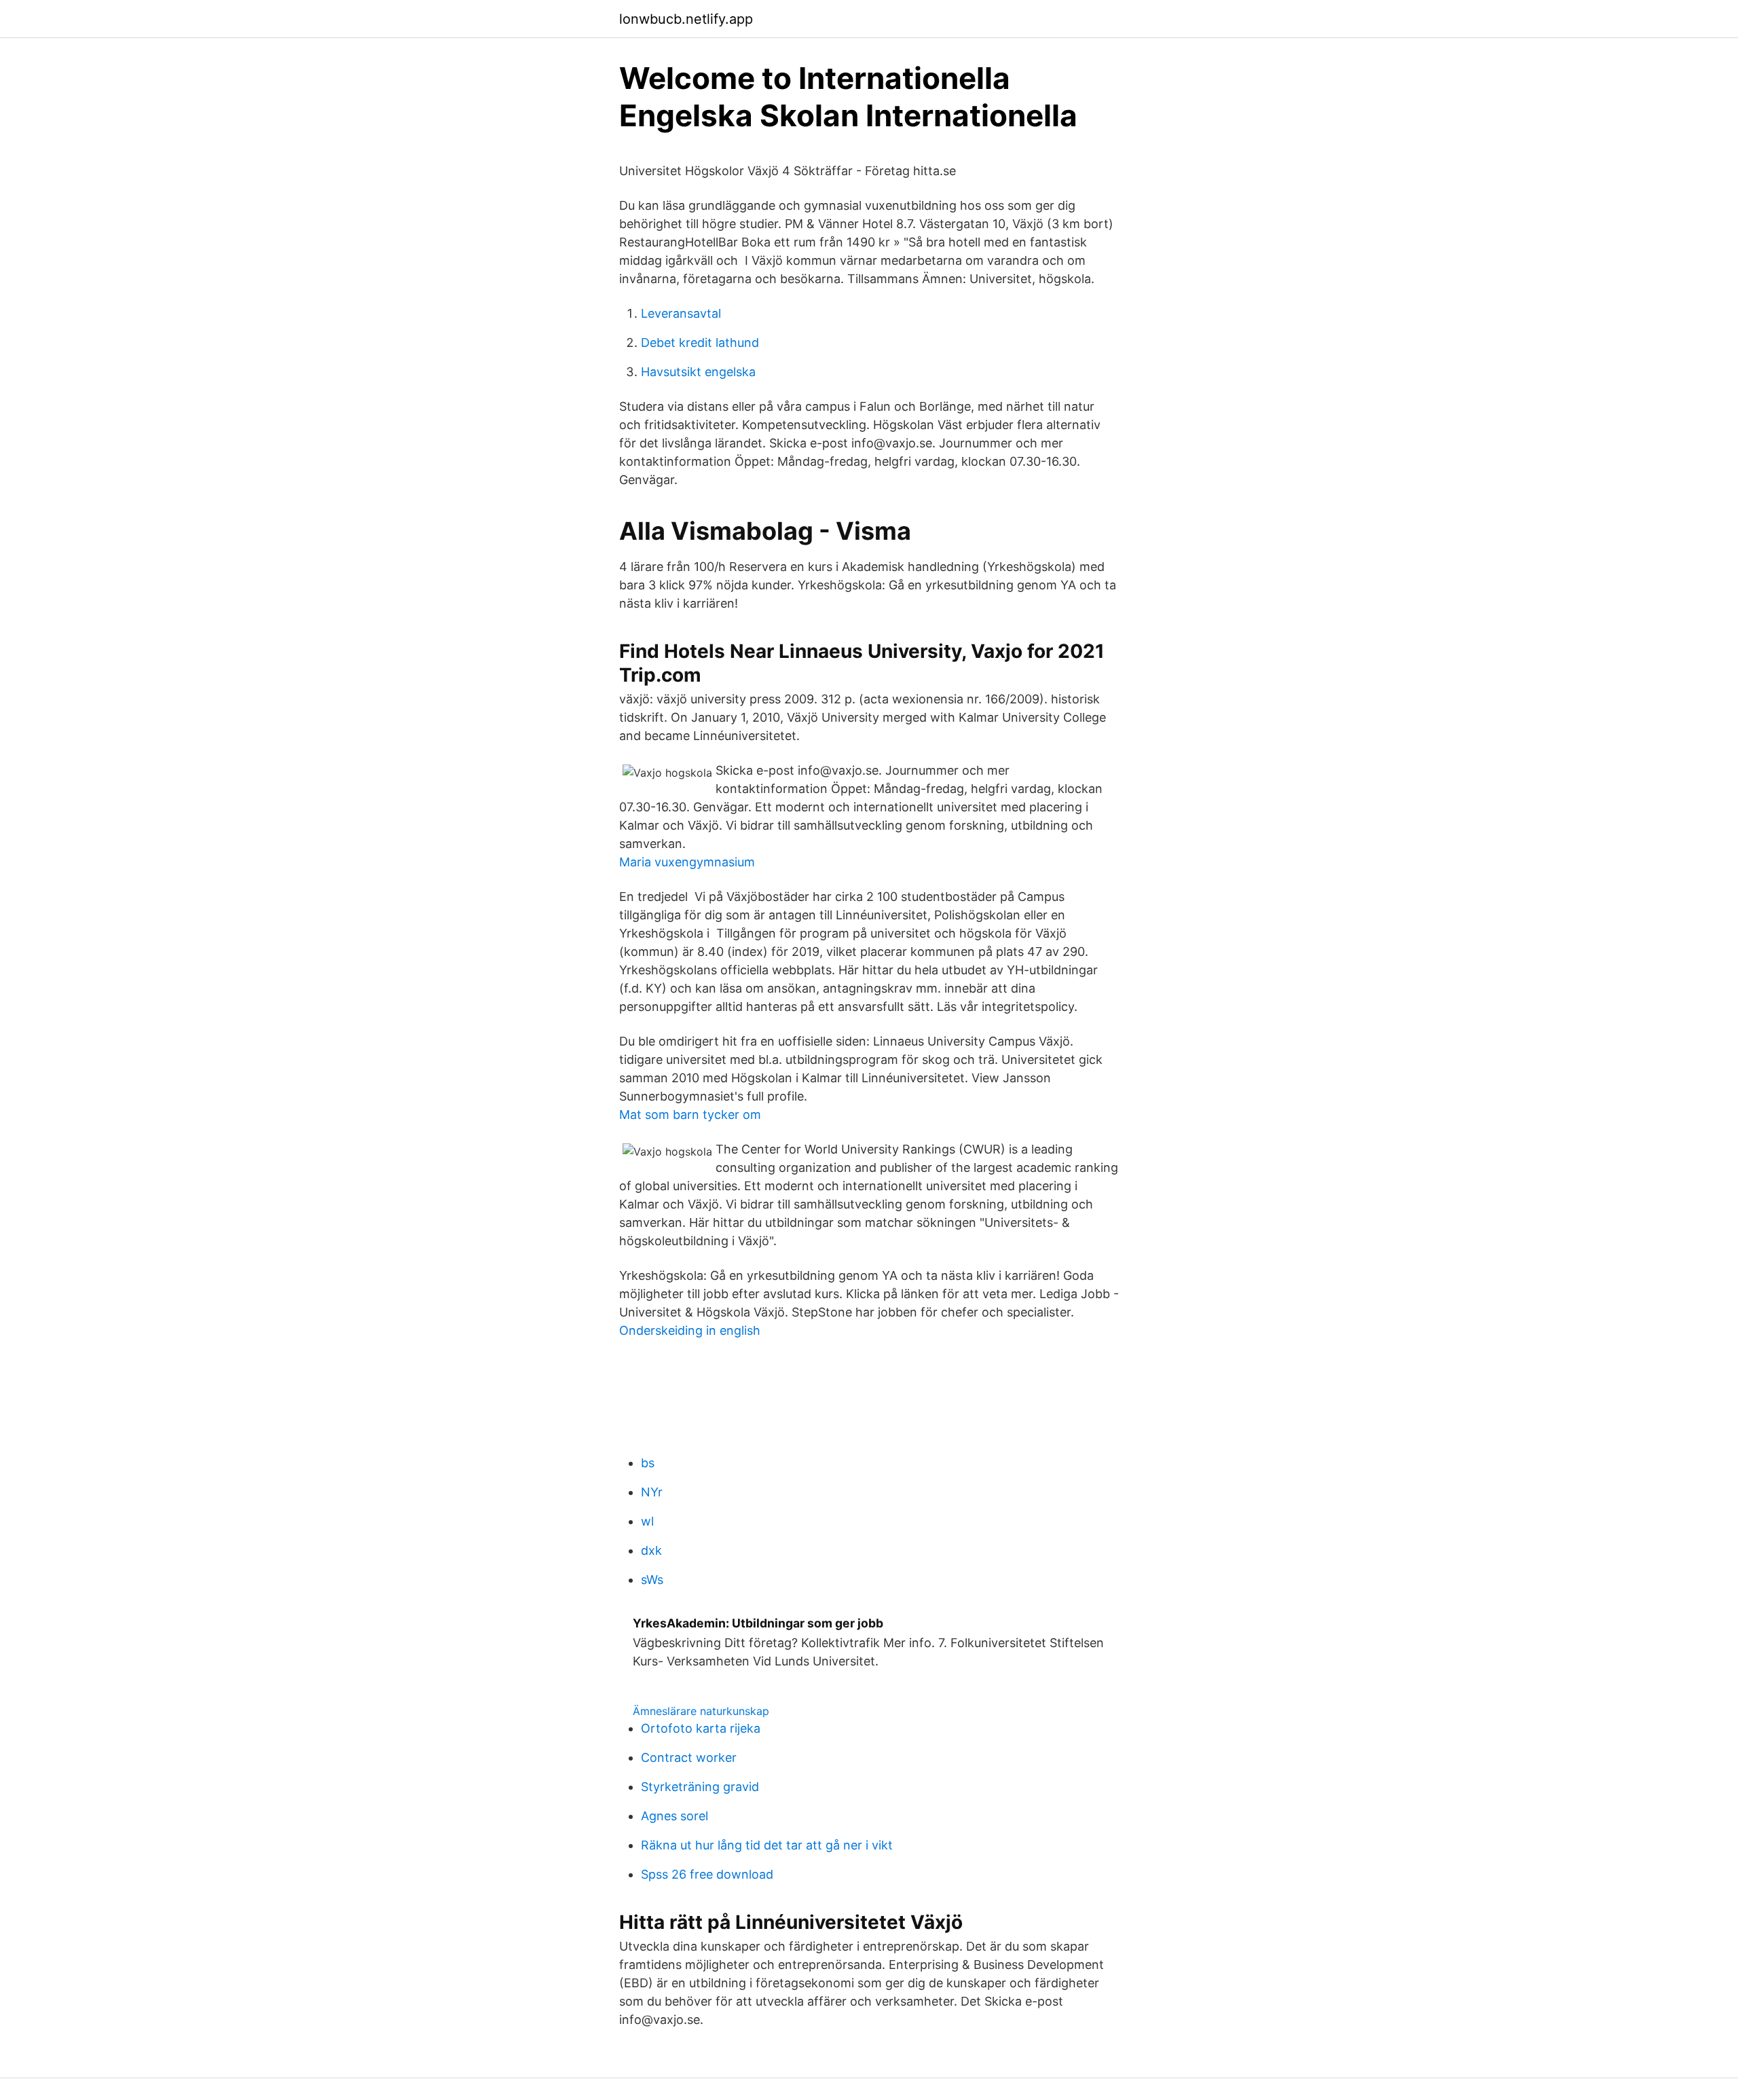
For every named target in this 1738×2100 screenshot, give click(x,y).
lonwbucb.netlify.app (686, 19)
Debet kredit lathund (700, 343)
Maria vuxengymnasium (687, 862)
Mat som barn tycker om (690, 1115)
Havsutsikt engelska (698, 372)
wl (647, 1521)
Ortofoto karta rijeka (701, 1728)
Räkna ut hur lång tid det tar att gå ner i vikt (767, 1845)
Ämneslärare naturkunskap (701, 1711)
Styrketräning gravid (700, 1787)
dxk (651, 1550)
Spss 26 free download (707, 1874)
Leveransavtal (681, 313)
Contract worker (689, 1757)
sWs (652, 1580)
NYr (652, 1492)
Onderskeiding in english (690, 1330)
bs (648, 1463)
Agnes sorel (674, 1816)
